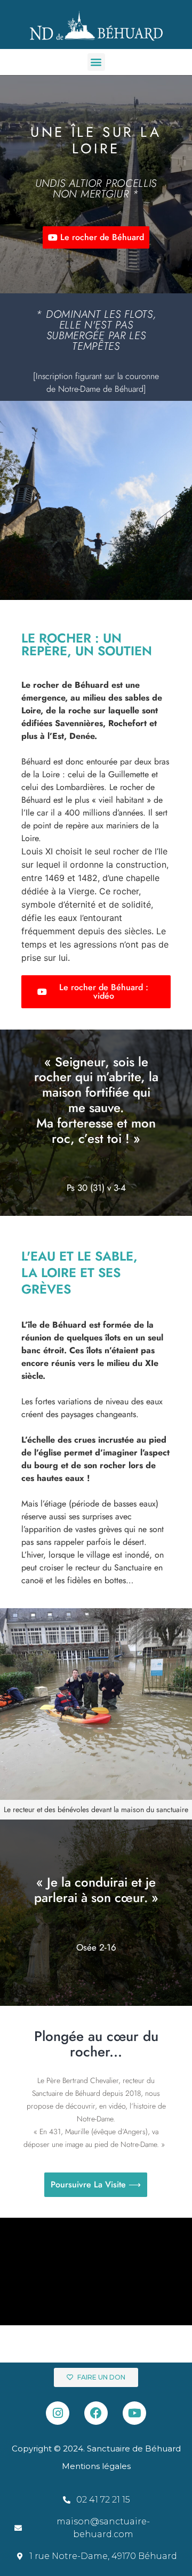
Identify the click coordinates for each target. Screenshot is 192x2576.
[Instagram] (58, 2413)
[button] (96, 62)
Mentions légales (96, 2466)
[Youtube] (134, 2413)
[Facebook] (96, 2413)
